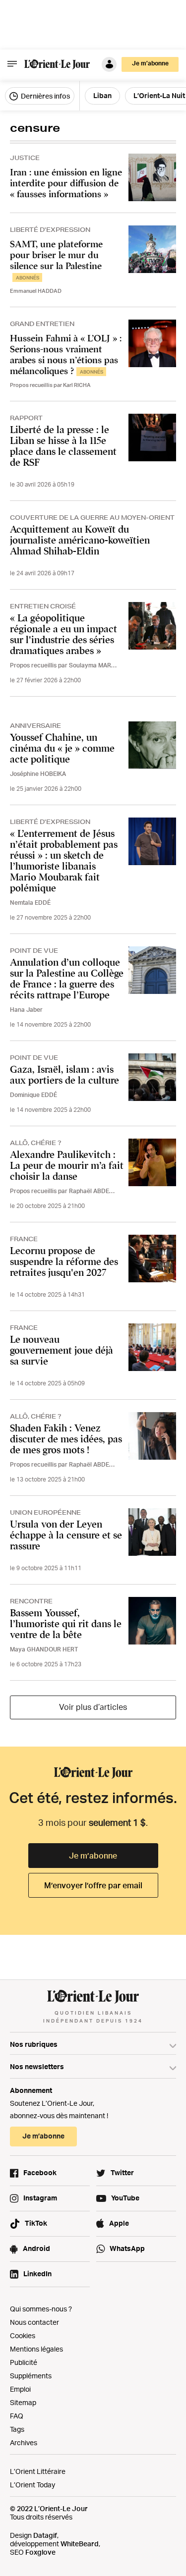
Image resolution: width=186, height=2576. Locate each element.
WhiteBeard (80, 2544)
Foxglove (40, 2552)
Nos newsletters (37, 2066)
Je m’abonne (93, 1856)
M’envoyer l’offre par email (93, 1885)
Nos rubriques (34, 2044)
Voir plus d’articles (93, 1707)
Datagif (45, 2535)
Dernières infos (45, 96)
